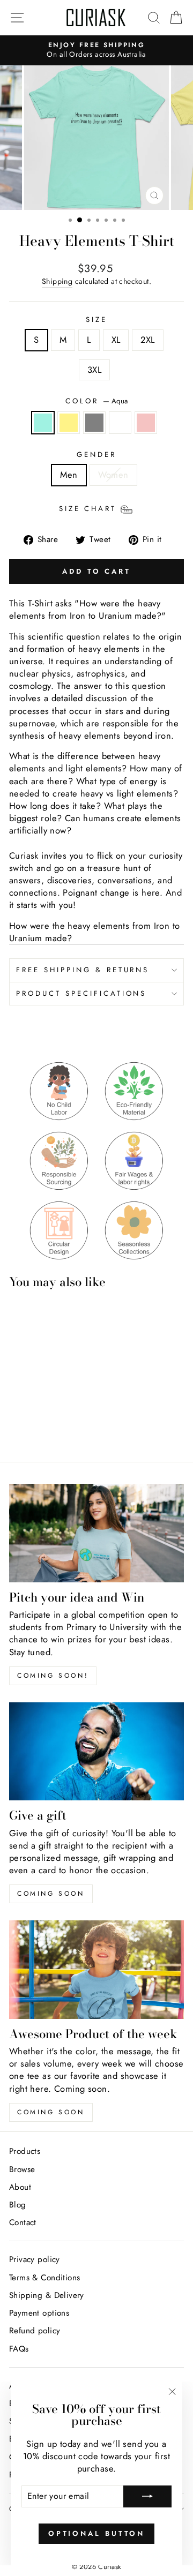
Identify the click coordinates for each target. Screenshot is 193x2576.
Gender (96, 455)
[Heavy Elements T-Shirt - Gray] (40, 1412)
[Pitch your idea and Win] (96, 1533)
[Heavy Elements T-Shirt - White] (52, 1412)
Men (69, 475)
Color (96, 401)
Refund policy (35, 2331)
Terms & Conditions (44, 2278)
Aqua (43, 423)
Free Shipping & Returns (83, 970)
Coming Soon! (53, 1676)
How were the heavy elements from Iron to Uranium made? (95, 932)
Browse (22, 2169)
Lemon (69, 423)
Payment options (39, 2313)
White (120, 423)
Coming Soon (51, 2112)
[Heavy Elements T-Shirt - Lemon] (28, 1412)
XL (116, 340)
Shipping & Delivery (47, 2295)
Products (25, 2151)
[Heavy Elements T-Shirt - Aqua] (15, 1412)
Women (113, 475)
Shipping (57, 281)
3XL (94, 370)
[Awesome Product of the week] (96, 1969)
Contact (23, 2222)
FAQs (19, 2349)
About (20, 2187)
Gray (94, 423)
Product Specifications (81, 993)
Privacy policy (35, 2259)
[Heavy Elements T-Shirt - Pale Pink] (65, 1412)
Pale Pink (146, 423)
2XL (147, 340)
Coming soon (51, 1894)
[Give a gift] (96, 1751)
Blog (18, 2205)
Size (96, 320)
